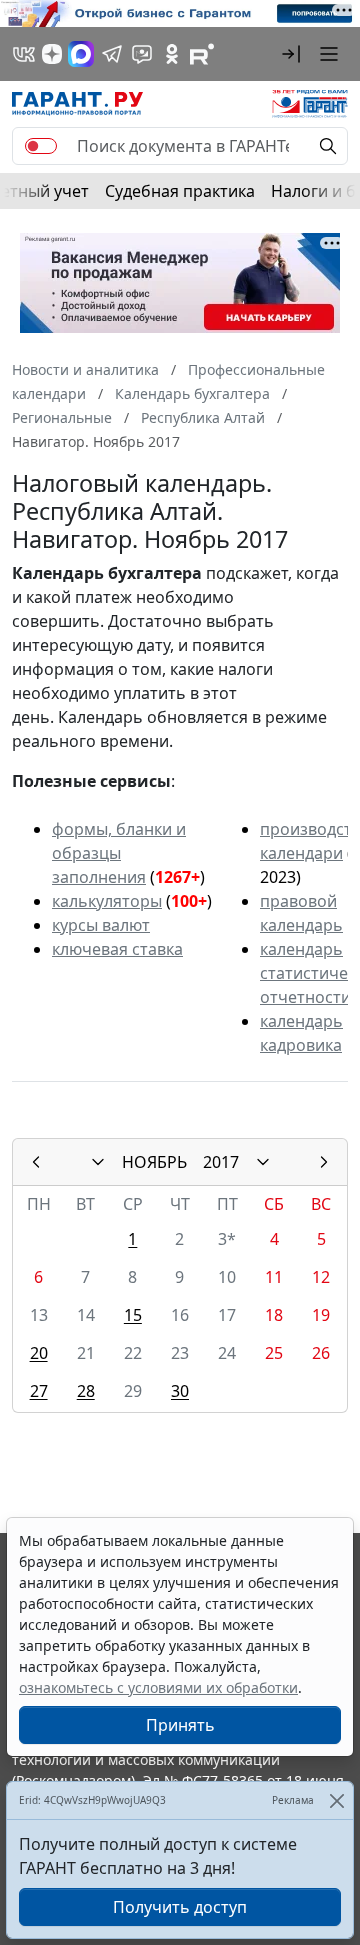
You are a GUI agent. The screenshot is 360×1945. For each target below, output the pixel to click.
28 (86, 1391)
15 (133, 1315)
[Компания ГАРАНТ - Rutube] (202, 54)
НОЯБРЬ (154, 1162)
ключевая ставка (117, 949)
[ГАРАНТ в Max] (81, 54)
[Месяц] (98, 1162)
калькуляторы (107, 901)
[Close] (336, 1800)
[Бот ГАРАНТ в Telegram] (142, 54)
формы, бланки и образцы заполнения (119, 853)
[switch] (41, 146)
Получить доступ (180, 1907)
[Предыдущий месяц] (36, 1162)
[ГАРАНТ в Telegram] (112, 54)
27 (39, 1391)
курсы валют (101, 925)
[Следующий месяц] (324, 1162)
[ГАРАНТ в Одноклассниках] (172, 54)
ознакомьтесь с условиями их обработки (158, 1687)
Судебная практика (180, 191)
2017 (221, 1162)
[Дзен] (52, 54)
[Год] (263, 1162)
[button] (291, 54)
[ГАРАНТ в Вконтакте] (24, 54)
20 (39, 1353)
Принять (180, 1725)
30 (180, 1391)
